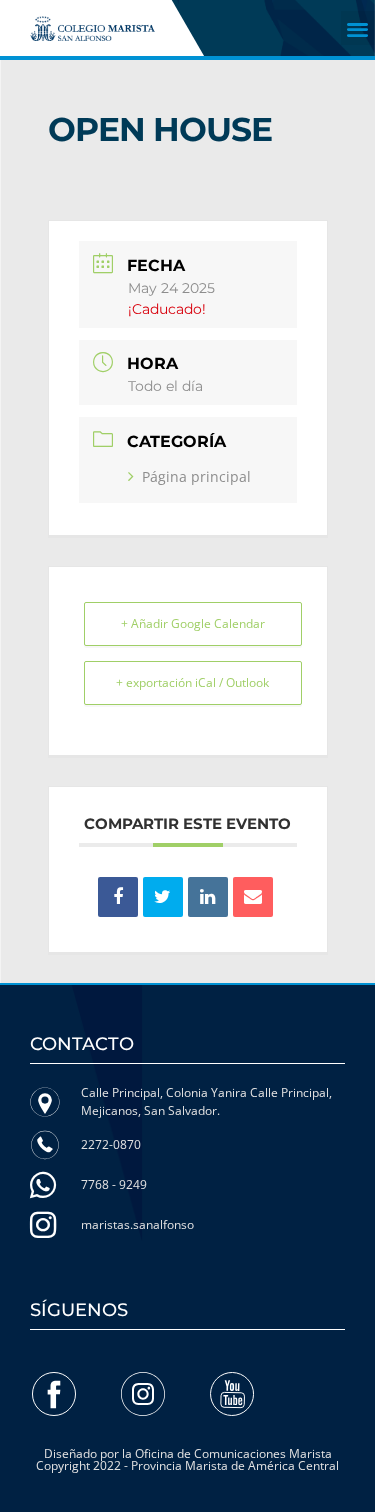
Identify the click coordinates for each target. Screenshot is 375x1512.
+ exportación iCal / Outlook (192, 682)
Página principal (196, 476)
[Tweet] (163, 897)
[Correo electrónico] (253, 897)
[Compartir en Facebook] (118, 897)
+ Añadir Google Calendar (193, 623)
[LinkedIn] (208, 897)
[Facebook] (54, 1394)
